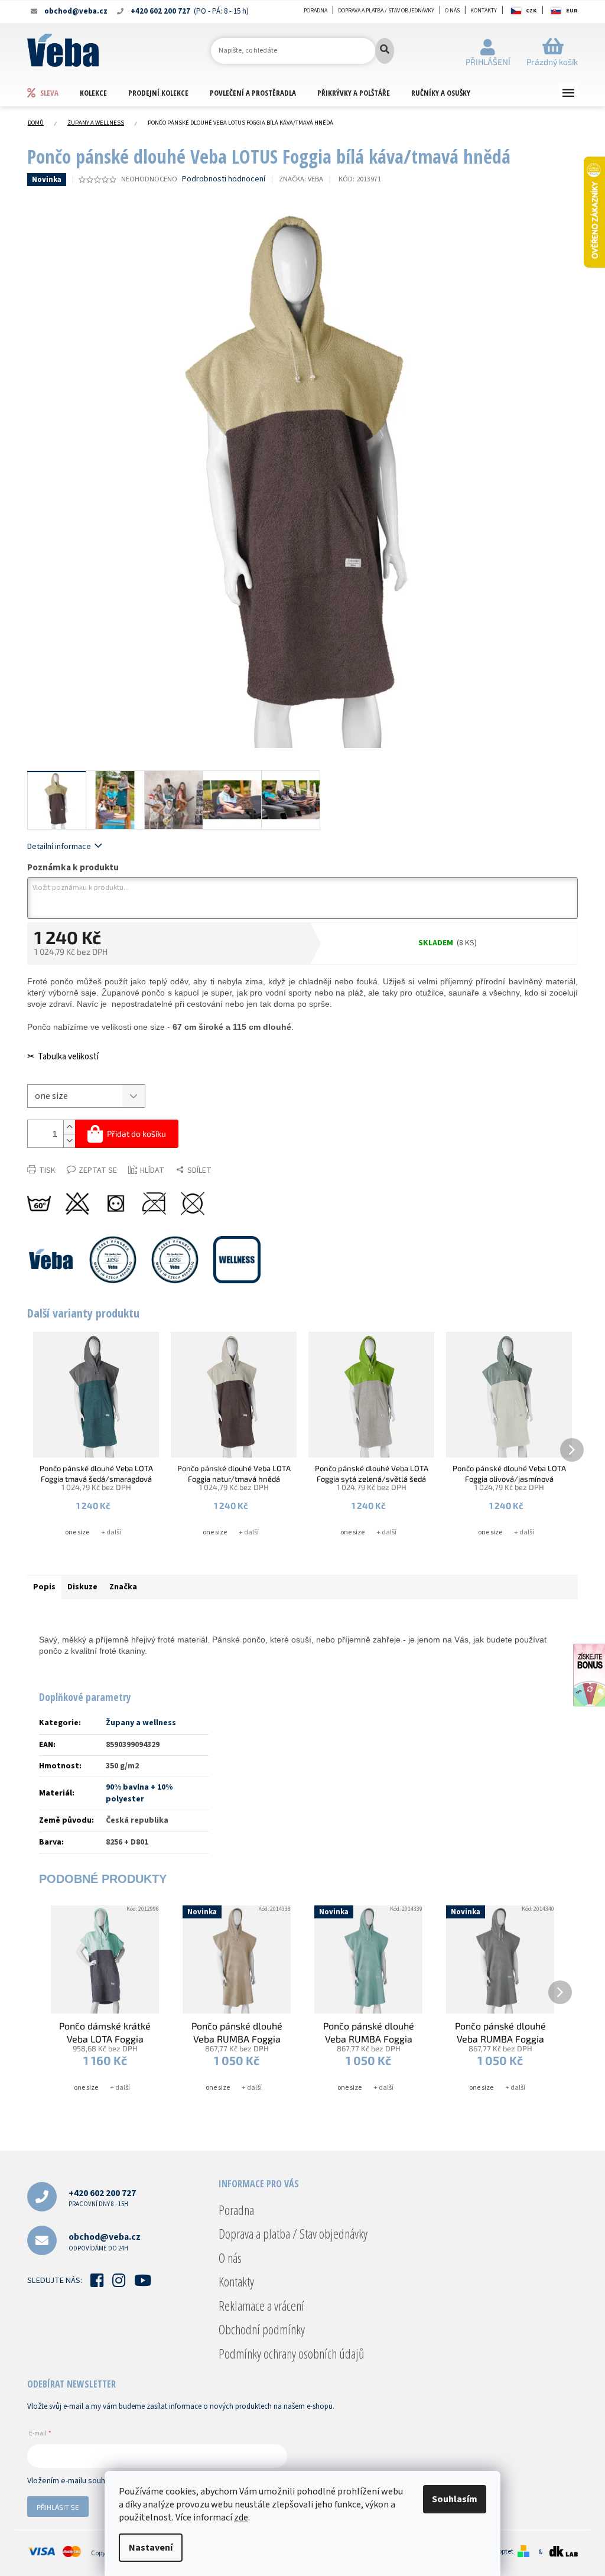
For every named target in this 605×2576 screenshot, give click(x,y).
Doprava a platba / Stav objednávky (386, 11)
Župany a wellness (141, 1723)
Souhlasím (455, 2499)
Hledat (385, 51)
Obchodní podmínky (262, 2329)
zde (241, 2518)
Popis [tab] (44, 1587)
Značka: (301, 179)
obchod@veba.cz (105, 2241)
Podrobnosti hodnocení (224, 179)
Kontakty (484, 11)
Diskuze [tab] (82, 1587)
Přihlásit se (58, 2507)
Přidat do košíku (136, 1133)
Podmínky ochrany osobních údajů (291, 2353)
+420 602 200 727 (102, 2198)
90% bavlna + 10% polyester (139, 1793)
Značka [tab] (123, 1587)
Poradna (315, 11)
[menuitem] (53, 92)
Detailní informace (59, 847)
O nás (452, 11)
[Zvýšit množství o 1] (69, 1127)
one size (77, 1532)
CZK (531, 11)
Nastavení (151, 2548)
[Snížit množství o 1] (69, 1141)
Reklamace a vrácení (261, 2305)
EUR (572, 11)
